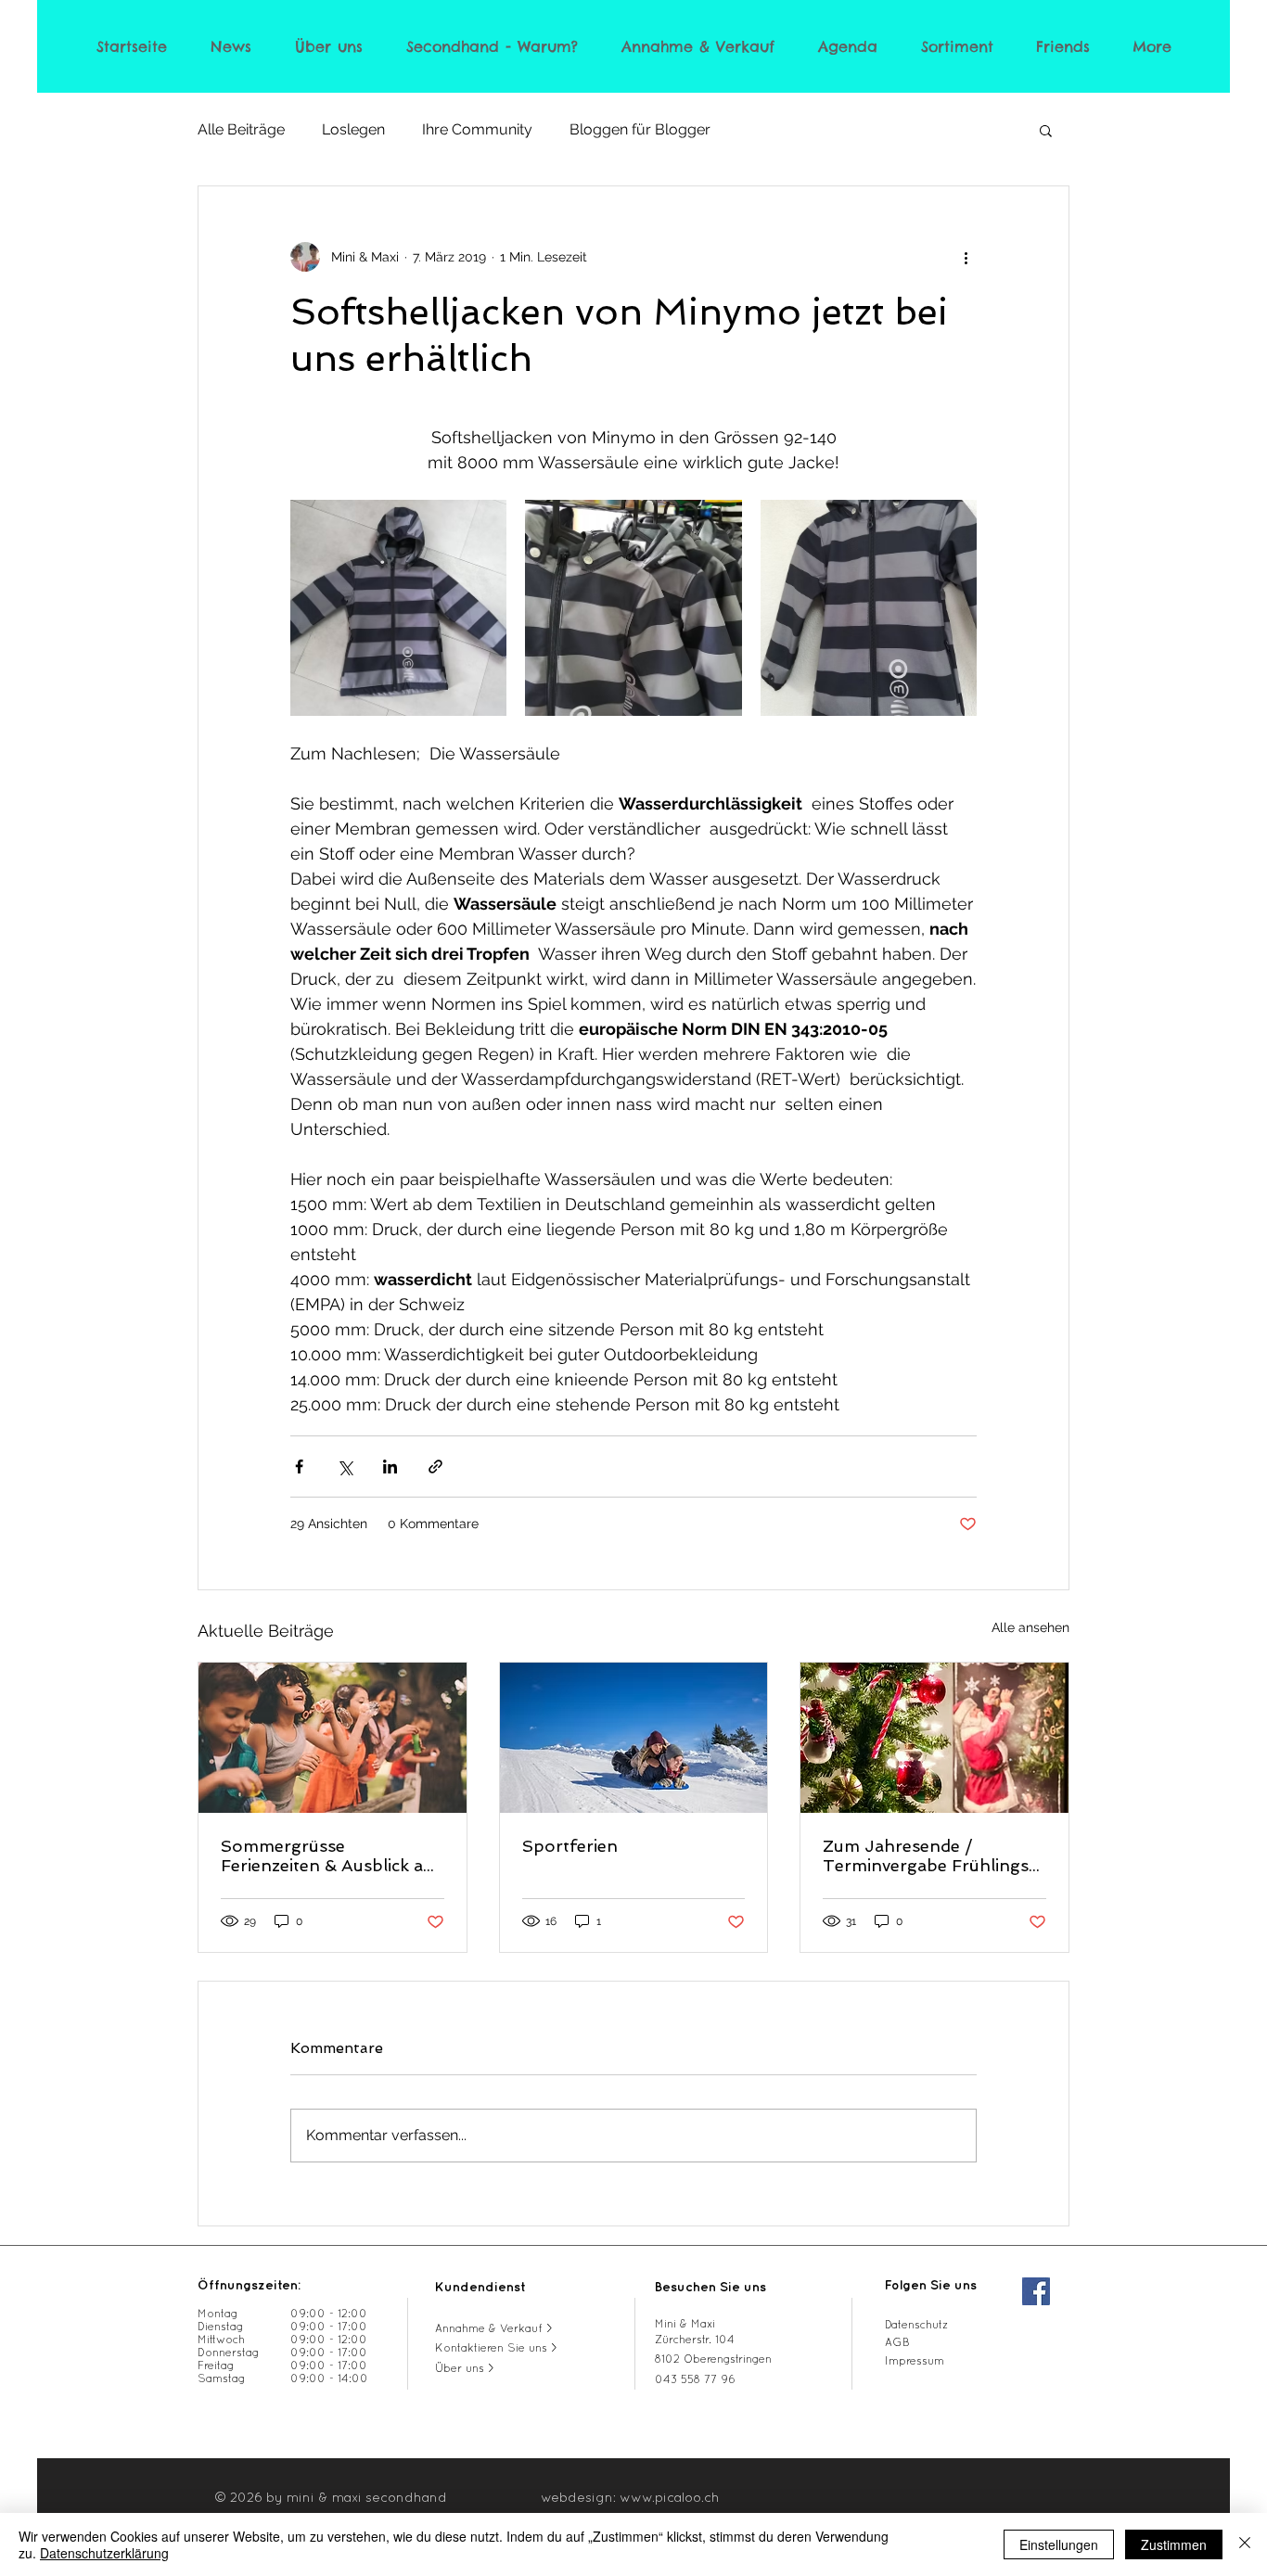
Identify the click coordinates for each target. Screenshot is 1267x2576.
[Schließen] (1245, 2544)
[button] (1046, 130)
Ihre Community (477, 129)
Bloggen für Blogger (640, 129)
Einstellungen (1059, 2544)
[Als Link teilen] (435, 1467)
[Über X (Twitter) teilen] (345, 1467)
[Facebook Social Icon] (1036, 2291)
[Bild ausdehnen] (398, 608)
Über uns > (465, 2369)
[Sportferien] (634, 1738)
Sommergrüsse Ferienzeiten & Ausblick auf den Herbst (331, 1855)
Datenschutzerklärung (104, 2553)
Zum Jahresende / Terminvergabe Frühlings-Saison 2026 (930, 1855)
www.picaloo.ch (669, 2499)
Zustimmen (1174, 2544)
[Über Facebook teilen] (299, 1467)
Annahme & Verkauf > (494, 2329)
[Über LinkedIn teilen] (390, 1467)
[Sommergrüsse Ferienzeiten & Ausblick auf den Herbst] (333, 1738)
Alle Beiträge (241, 129)
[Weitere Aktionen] (966, 257)
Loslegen (353, 129)
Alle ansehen (1030, 1627)
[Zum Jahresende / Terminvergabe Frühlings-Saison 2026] (934, 1738)
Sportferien (570, 1846)
